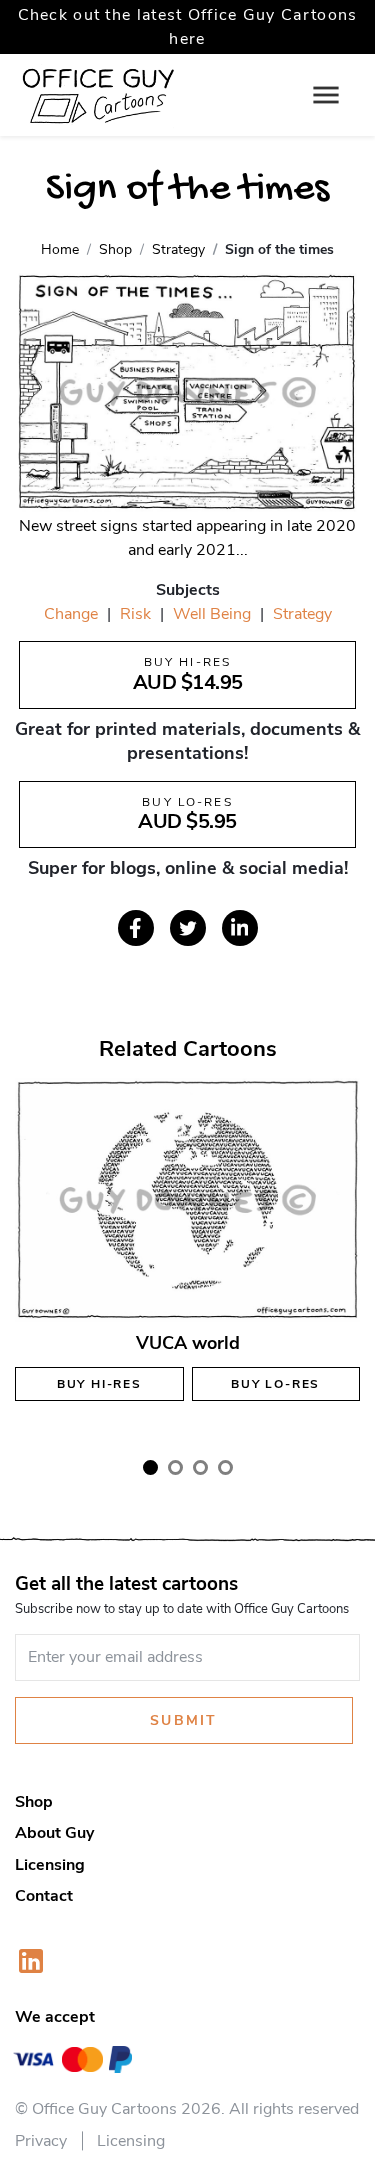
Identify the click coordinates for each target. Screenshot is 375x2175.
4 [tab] (225, 1467)
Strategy (302, 614)
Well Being (212, 614)
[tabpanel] (187, 1258)
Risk (135, 614)
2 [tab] (175, 1467)
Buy (99, 1384)
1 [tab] (150, 1467)
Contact (44, 1896)
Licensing (50, 1865)
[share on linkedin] (240, 928)
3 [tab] (200, 1467)
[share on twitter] (188, 928)
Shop (34, 1802)
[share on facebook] (136, 928)
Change (71, 614)
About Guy (54, 1833)
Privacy (41, 2141)
